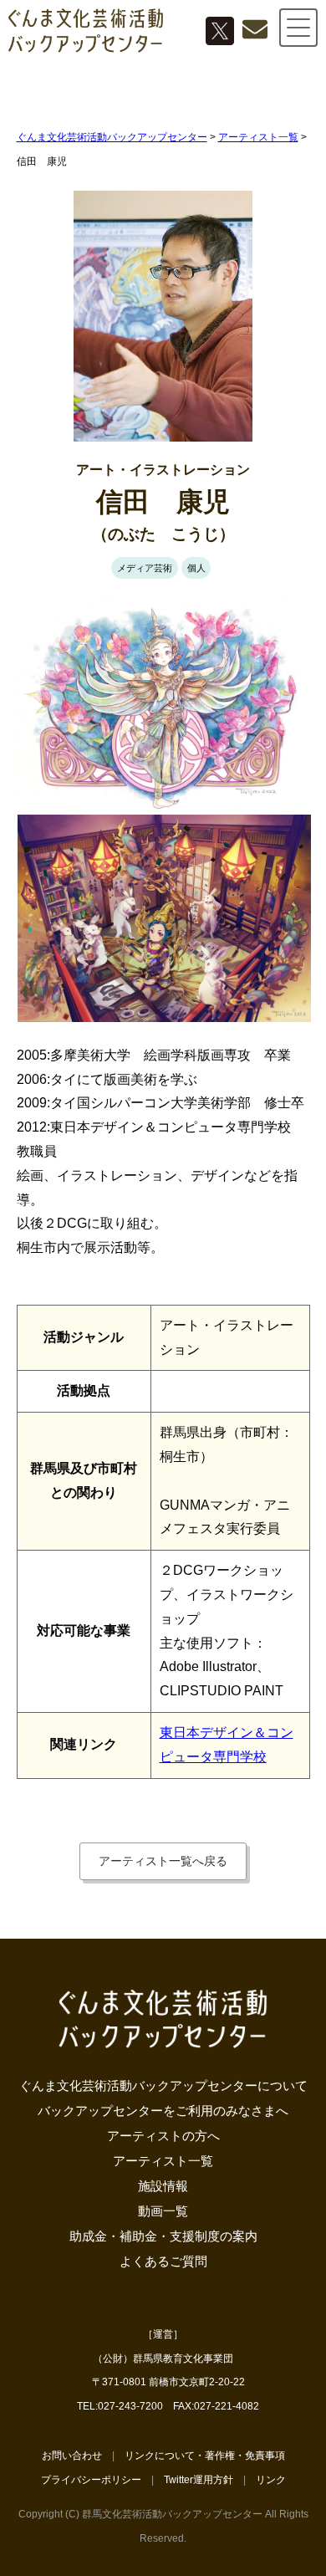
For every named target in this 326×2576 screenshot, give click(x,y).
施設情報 (163, 2186)
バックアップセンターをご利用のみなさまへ (163, 2111)
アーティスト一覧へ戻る (163, 1861)
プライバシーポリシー (91, 2480)
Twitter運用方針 (199, 2480)
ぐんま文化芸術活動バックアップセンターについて (163, 2085)
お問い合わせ (72, 2456)
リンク (271, 2480)
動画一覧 (163, 2211)
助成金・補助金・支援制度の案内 (163, 2236)
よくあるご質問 (163, 2261)
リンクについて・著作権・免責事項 (205, 2456)
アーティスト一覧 (163, 2161)
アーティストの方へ (163, 2136)
